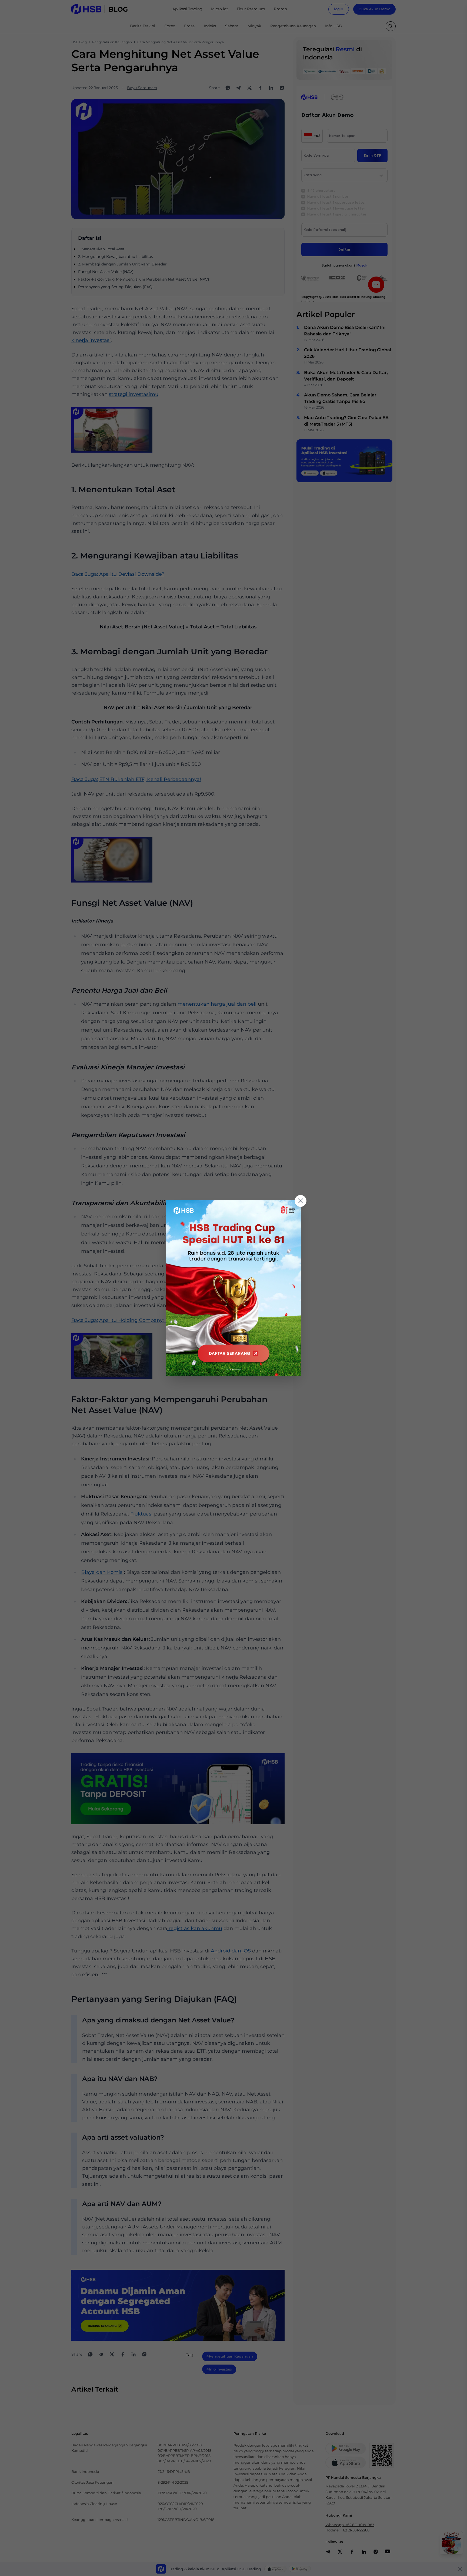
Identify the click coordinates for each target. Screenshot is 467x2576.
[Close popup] (301, 1201)
